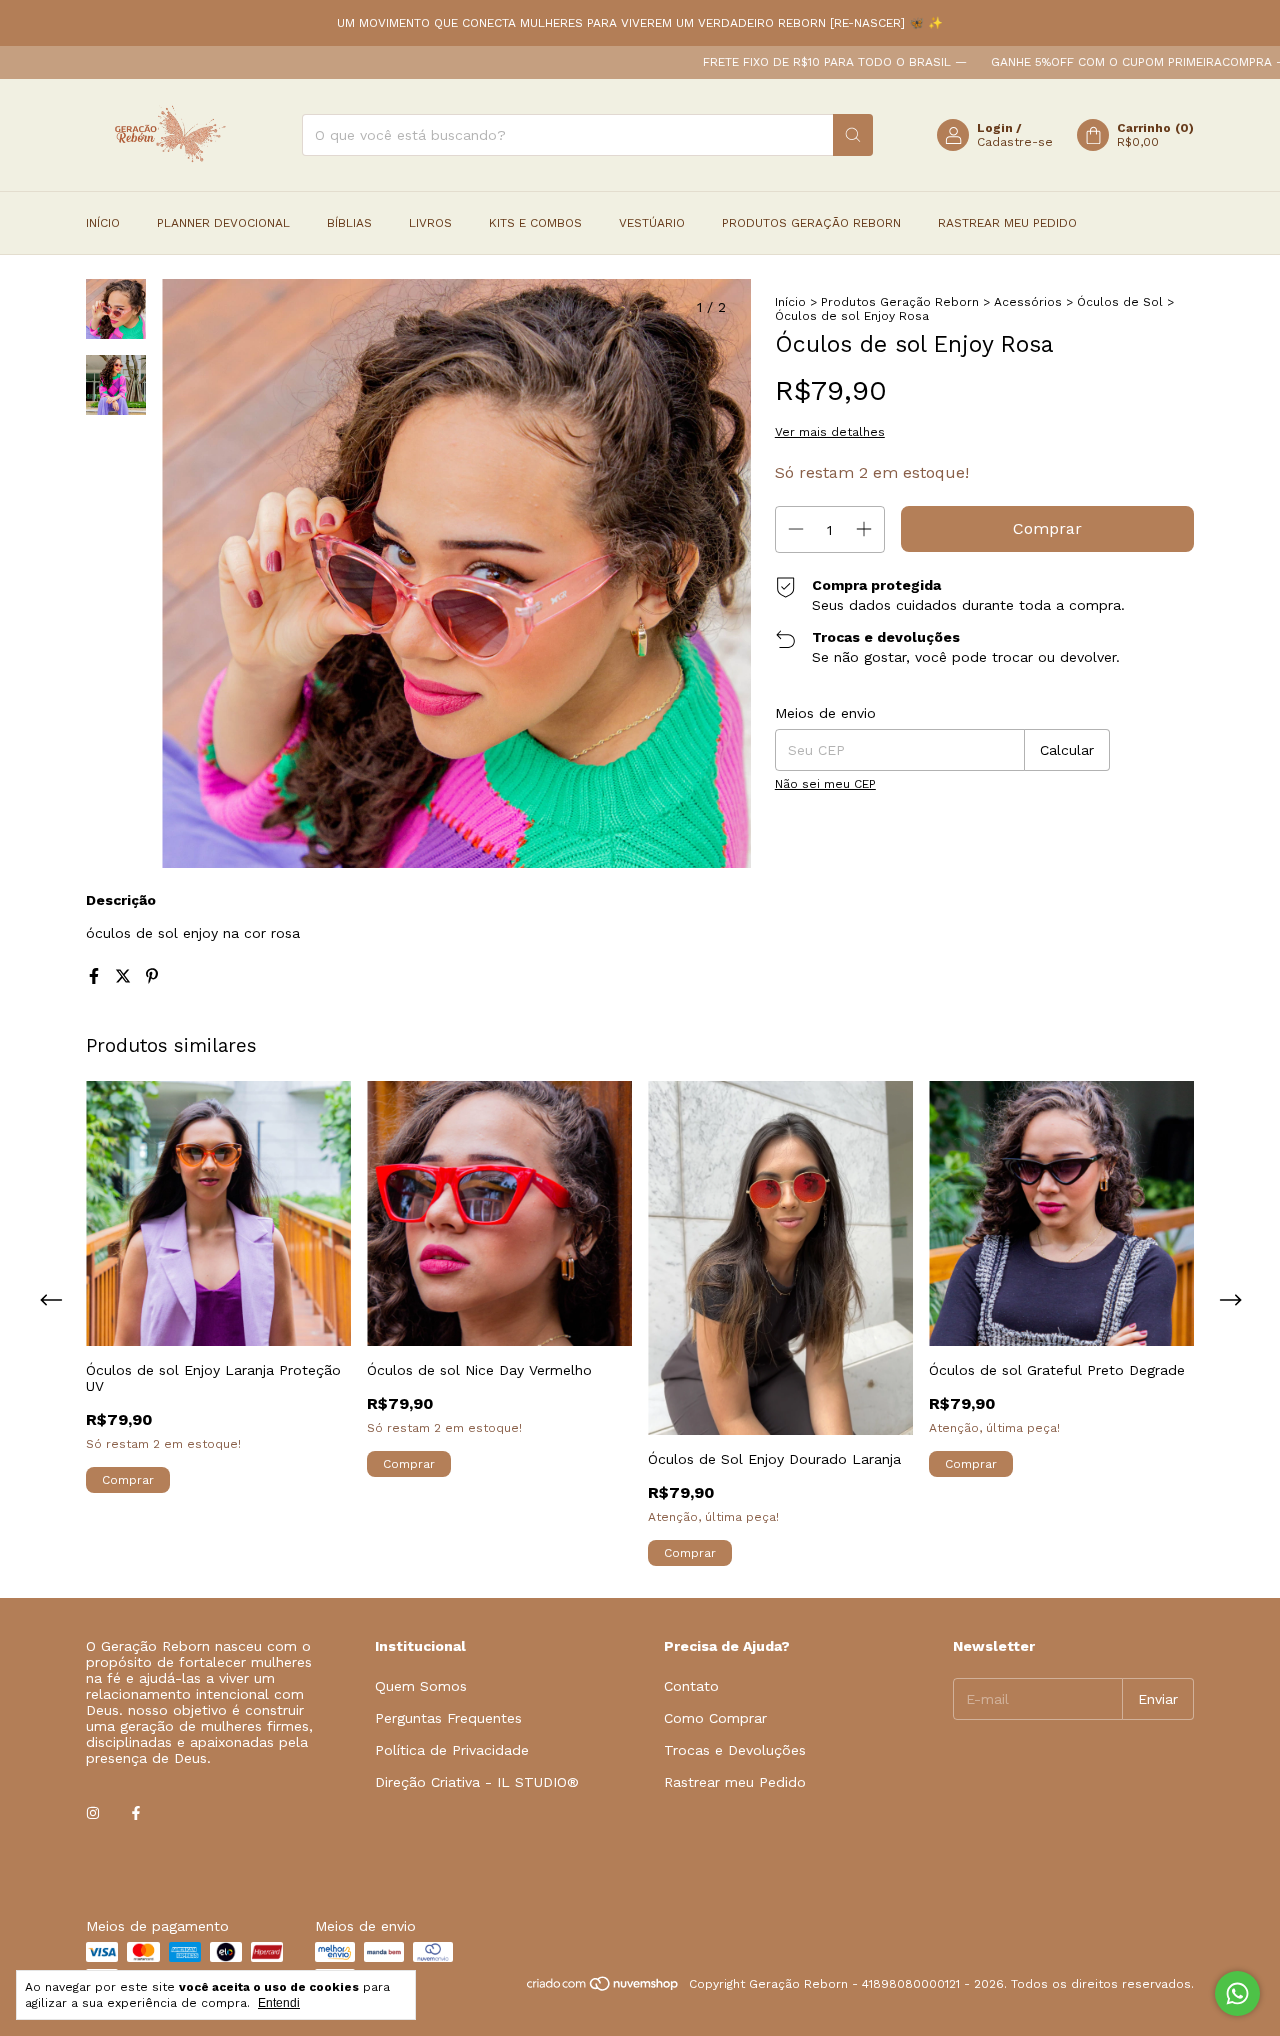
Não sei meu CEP (825, 784)
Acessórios (1028, 302)
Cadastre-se (1015, 142)
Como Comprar (715, 1718)
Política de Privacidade (452, 1750)
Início (103, 223)
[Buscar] (853, 135)
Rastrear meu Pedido (1007, 223)
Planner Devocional (223, 223)
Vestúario (652, 223)
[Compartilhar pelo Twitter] (125, 976)
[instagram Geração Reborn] (93, 1814)
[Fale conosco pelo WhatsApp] (1237, 1993)
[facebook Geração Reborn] (136, 1814)
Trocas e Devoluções (735, 1750)
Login (995, 128)
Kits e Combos (535, 223)
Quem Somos (421, 1686)
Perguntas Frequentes (448, 1718)
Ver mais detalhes (830, 432)
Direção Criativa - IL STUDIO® (477, 1782)
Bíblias (349, 223)
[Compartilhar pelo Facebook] (96, 976)
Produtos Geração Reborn (811, 223)
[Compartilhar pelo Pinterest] (152, 976)
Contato (691, 1686)
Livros (430, 223)
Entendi (279, 2003)
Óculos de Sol (1120, 302)
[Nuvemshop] (603, 1989)
